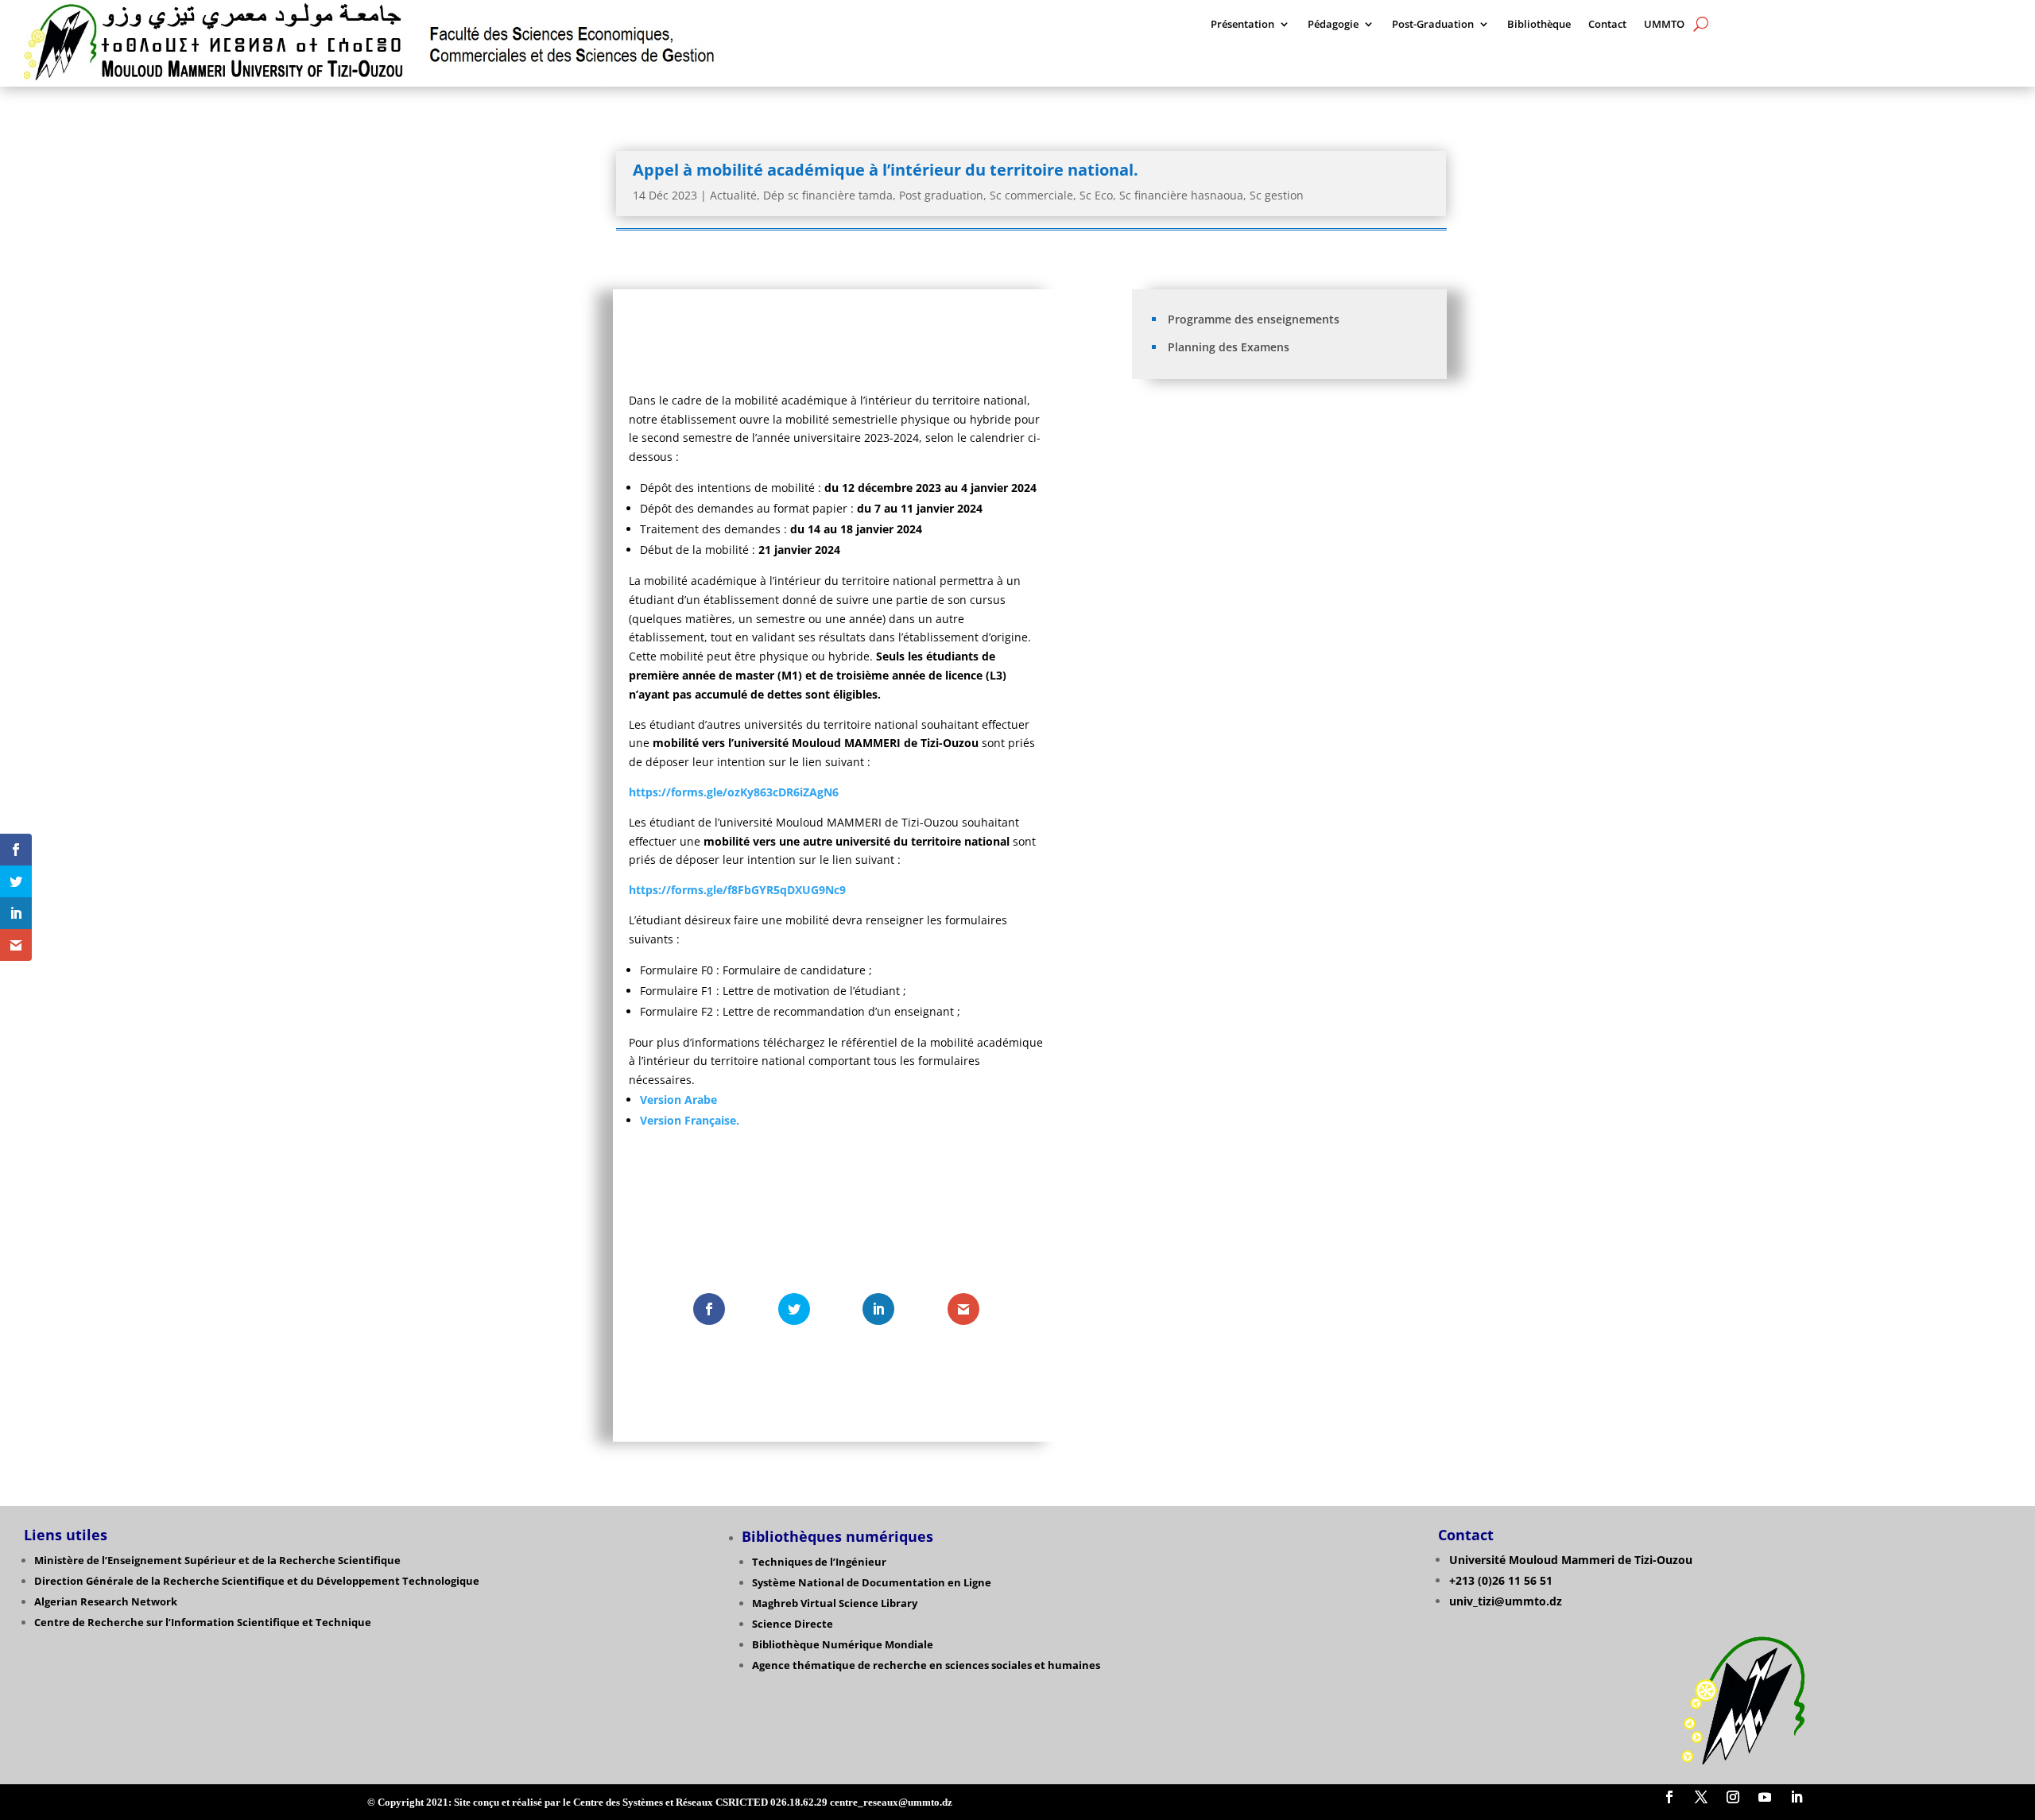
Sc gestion (1277, 195)
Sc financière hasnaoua (1181, 195)
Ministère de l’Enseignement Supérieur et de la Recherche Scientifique (217, 1560)
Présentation (1242, 25)
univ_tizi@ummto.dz (1506, 1601)
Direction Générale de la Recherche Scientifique (159, 1581)
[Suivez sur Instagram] (1733, 1797)
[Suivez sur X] (1701, 1797)
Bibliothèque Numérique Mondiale (843, 1644)
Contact (1607, 25)
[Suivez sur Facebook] (1669, 1797)
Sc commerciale (1031, 195)
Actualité (733, 195)
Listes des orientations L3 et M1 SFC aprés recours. (1275, 470)
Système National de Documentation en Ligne (872, 1582)
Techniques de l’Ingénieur (819, 1562)
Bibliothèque (1539, 25)
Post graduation (941, 195)
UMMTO (1664, 25)
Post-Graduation (1433, 25)
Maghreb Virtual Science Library (835, 1603)
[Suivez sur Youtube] (1765, 1797)
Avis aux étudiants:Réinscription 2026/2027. (1258, 445)
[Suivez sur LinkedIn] (1797, 1797)
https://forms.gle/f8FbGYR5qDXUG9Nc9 (737, 890)
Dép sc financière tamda (828, 195)
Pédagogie (1333, 25)
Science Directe (793, 1624)
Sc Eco (1096, 195)
